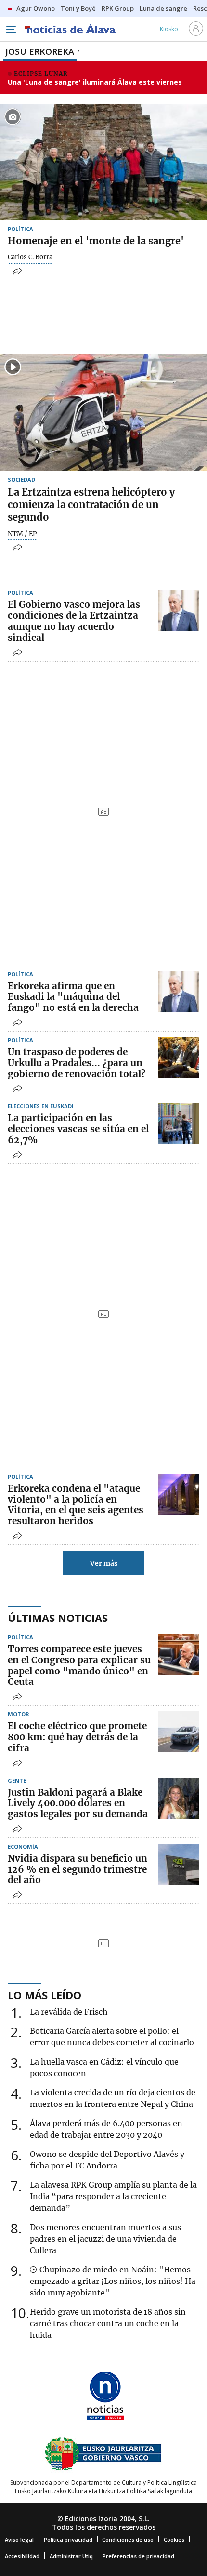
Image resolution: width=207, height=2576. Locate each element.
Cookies (174, 2540)
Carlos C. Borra (30, 257)
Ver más (104, 1563)
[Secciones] (11, 29)
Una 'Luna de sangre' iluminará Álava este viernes (95, 82)
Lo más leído (45, 1995)
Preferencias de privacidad (138, 2556)
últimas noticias (58, 1618)
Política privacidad (68, 2540)
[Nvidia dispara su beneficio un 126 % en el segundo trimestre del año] (179, 1864)
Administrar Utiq (71, 2556)
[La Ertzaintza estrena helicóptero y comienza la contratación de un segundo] (103, 412)
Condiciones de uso (128, 2540)
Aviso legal (19, 2540)
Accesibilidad (22, 2556)
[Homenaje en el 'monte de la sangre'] (103, 162)
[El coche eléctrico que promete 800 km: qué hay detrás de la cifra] (179, 1732)
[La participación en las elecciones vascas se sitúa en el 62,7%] (179, 1124)
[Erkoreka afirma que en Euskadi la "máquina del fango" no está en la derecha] (179, 992)
